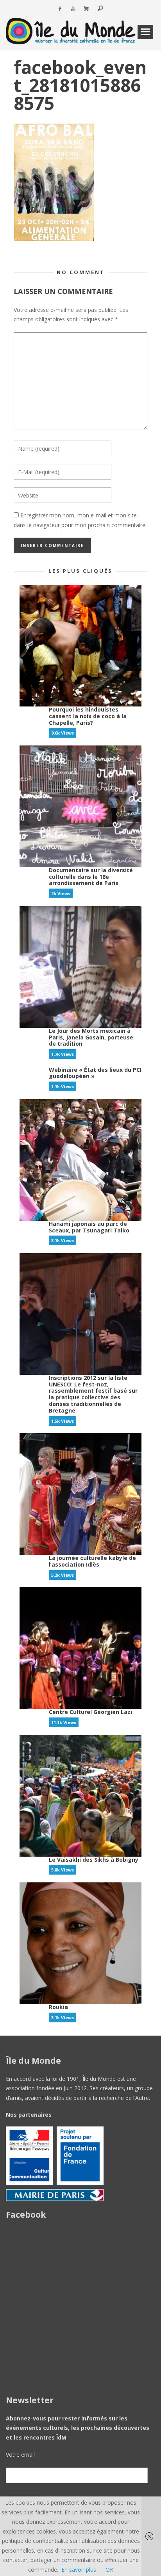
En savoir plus (79, 2570)
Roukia (58, 2007)
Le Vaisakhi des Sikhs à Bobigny (94, 1860)
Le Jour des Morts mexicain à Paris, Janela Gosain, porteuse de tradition (91, 1037)
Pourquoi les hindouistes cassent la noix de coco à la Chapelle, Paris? (88, 716)
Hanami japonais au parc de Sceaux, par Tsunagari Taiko (89, 1227)
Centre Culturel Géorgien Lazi (90, 1712)
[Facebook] (60, 9)
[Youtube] (73, 9)
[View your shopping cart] (86, 9)
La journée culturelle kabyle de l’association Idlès (92, 1561)
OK (109, 2570)
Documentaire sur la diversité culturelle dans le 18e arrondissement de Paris (91, 877)
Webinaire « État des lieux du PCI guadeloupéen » (95, 1073)
